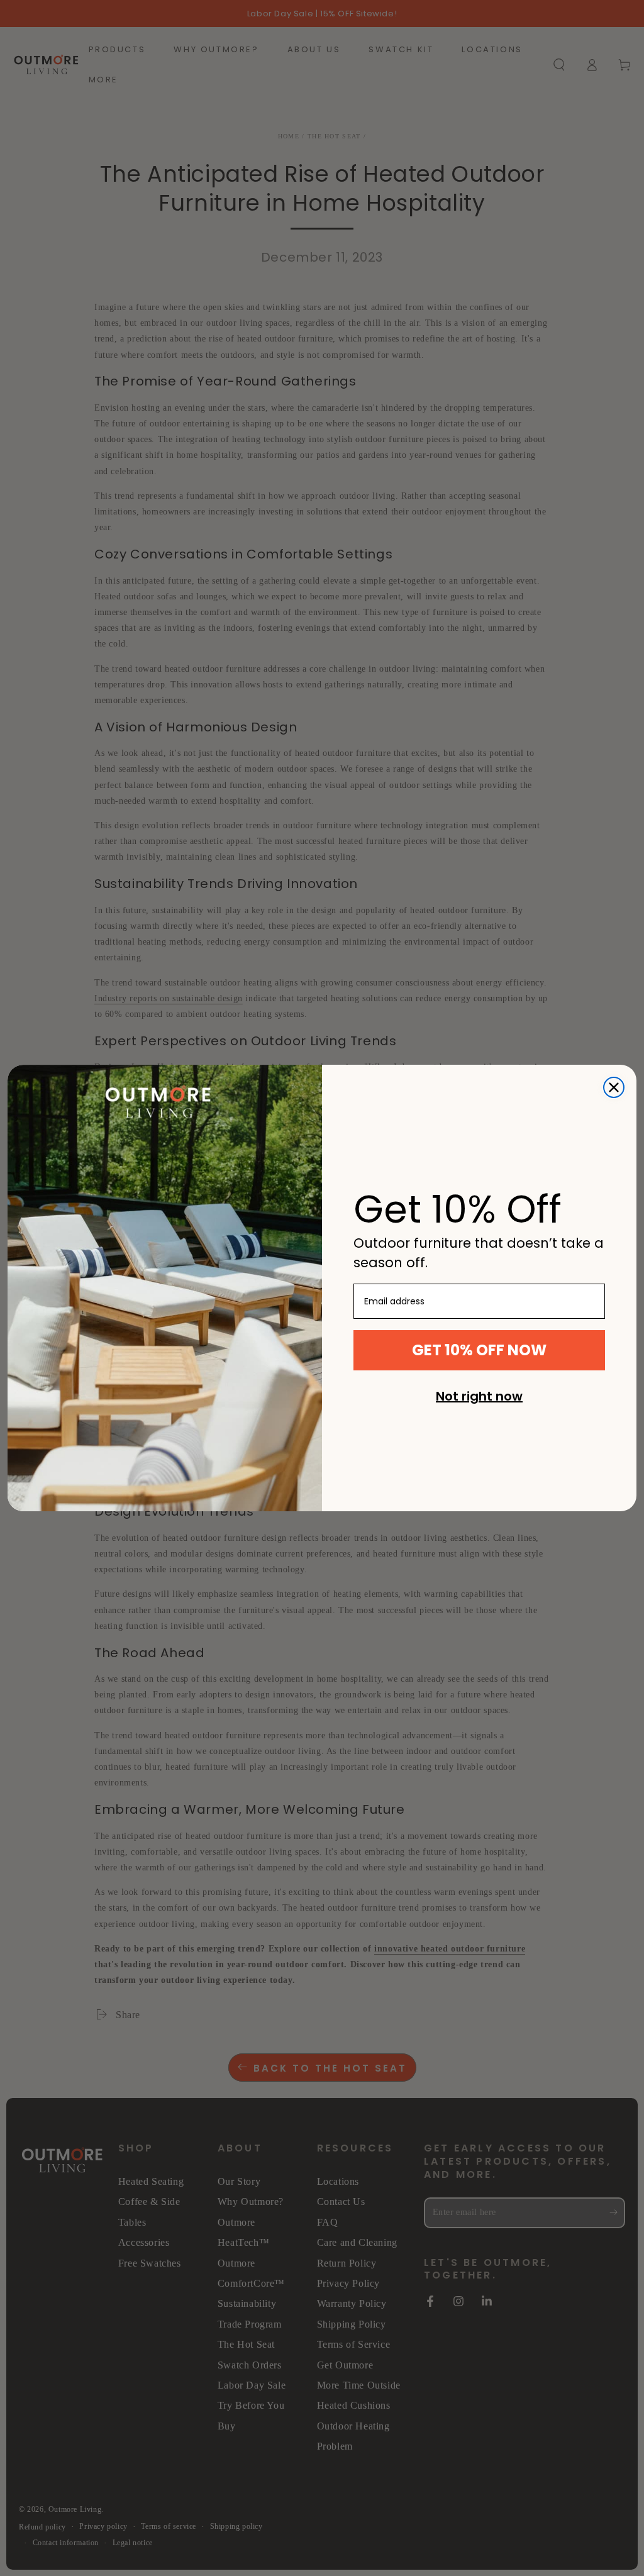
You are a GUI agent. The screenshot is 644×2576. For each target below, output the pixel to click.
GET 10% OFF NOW (479, 1350)
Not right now (479, 1396)
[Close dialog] (614, 1087)
